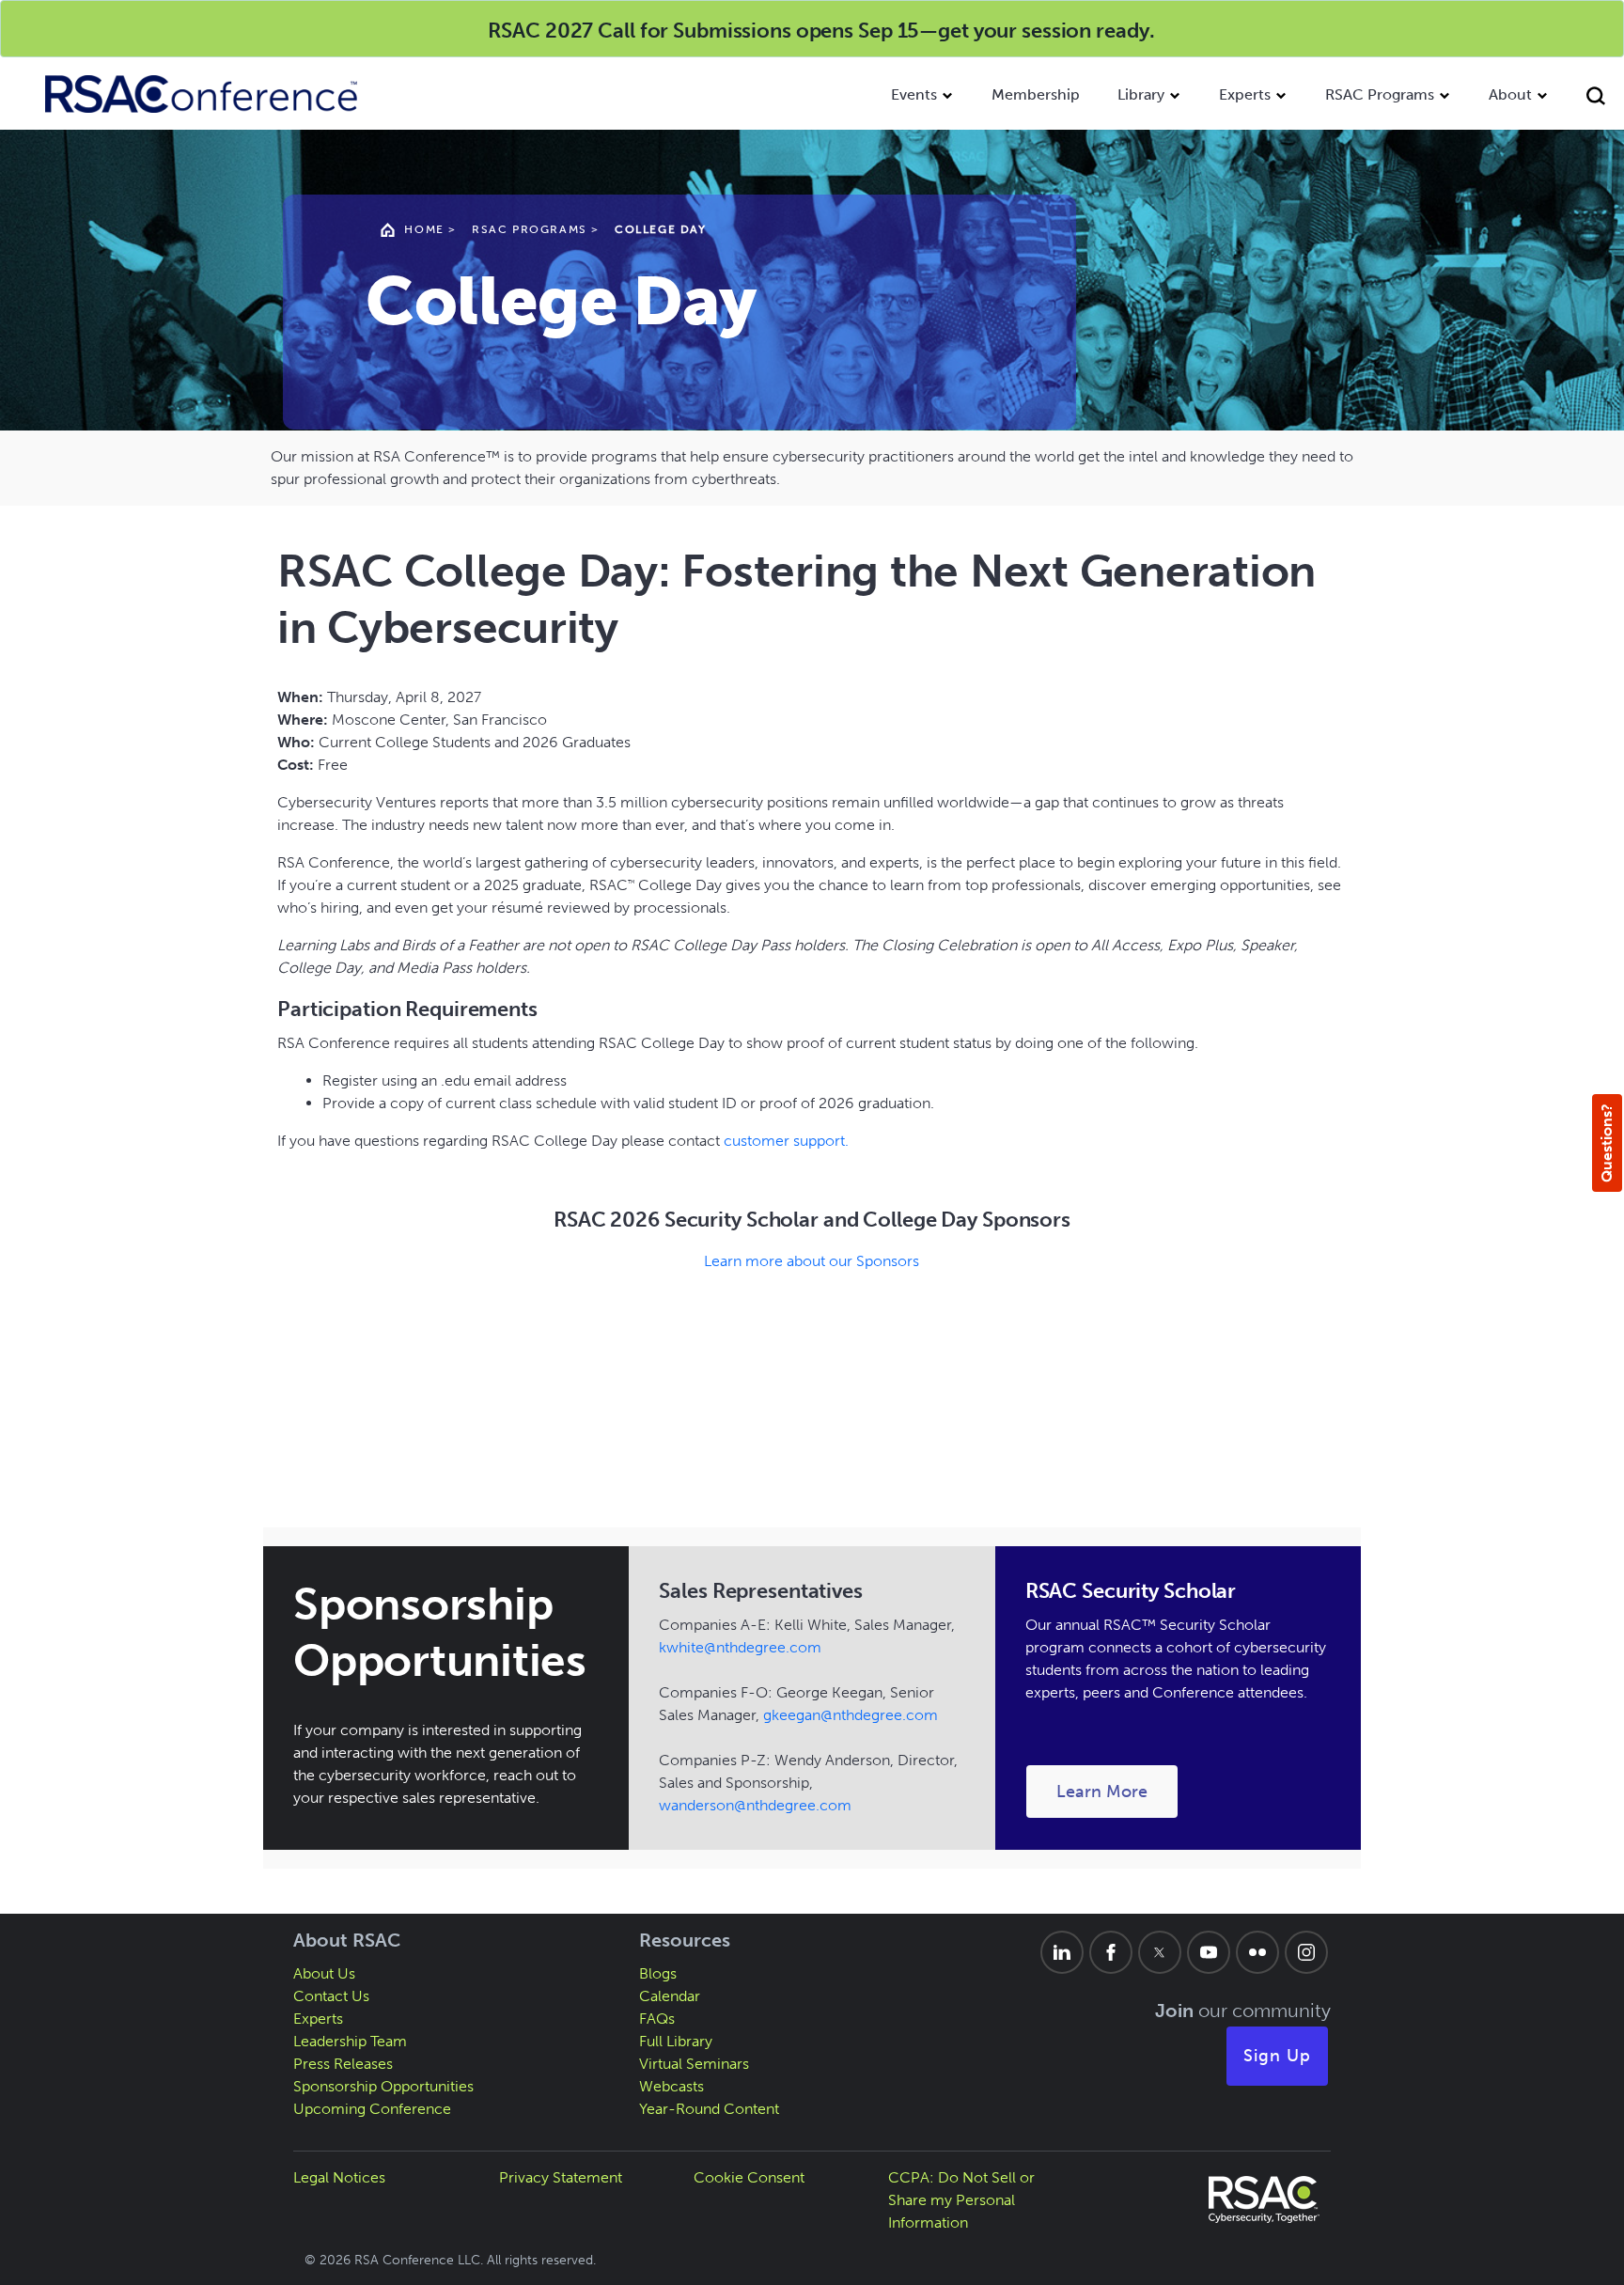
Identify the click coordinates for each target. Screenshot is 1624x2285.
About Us (324, 1973)
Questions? (1607, 1143)
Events (914, 94)
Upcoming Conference (372, 2109)
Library (1141, 94)
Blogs (658, 1973)
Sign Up (1277, 2056)
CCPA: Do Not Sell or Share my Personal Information (961, 2200)
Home (424, 229)
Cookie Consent (749, 2177)
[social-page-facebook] (1111, 1952)
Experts (1245, 94)
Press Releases (343, 2064)
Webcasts (671, 2086)
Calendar (670, 1996)
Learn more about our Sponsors (812, 1261)
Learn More (1117, 1791)
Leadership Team (350, 2041)
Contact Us (331, 1996)
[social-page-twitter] (1160, 1952)
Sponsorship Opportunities (383, 2086)
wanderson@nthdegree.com (755, 1805)
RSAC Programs (1380, 94)
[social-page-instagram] (1306, 1952)
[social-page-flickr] (1257, 1952)
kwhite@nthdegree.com (740, 1647)
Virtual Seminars (694, 2064)
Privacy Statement (561, 2177)
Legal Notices (339, 2177)
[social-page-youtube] (1209, 1952)
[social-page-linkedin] (1062, 1952)
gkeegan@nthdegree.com (851, 1715)
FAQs (657, 2019)
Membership (1036, 94)
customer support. (786, 1141)
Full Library (676, 2041)
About (1510, 94)
